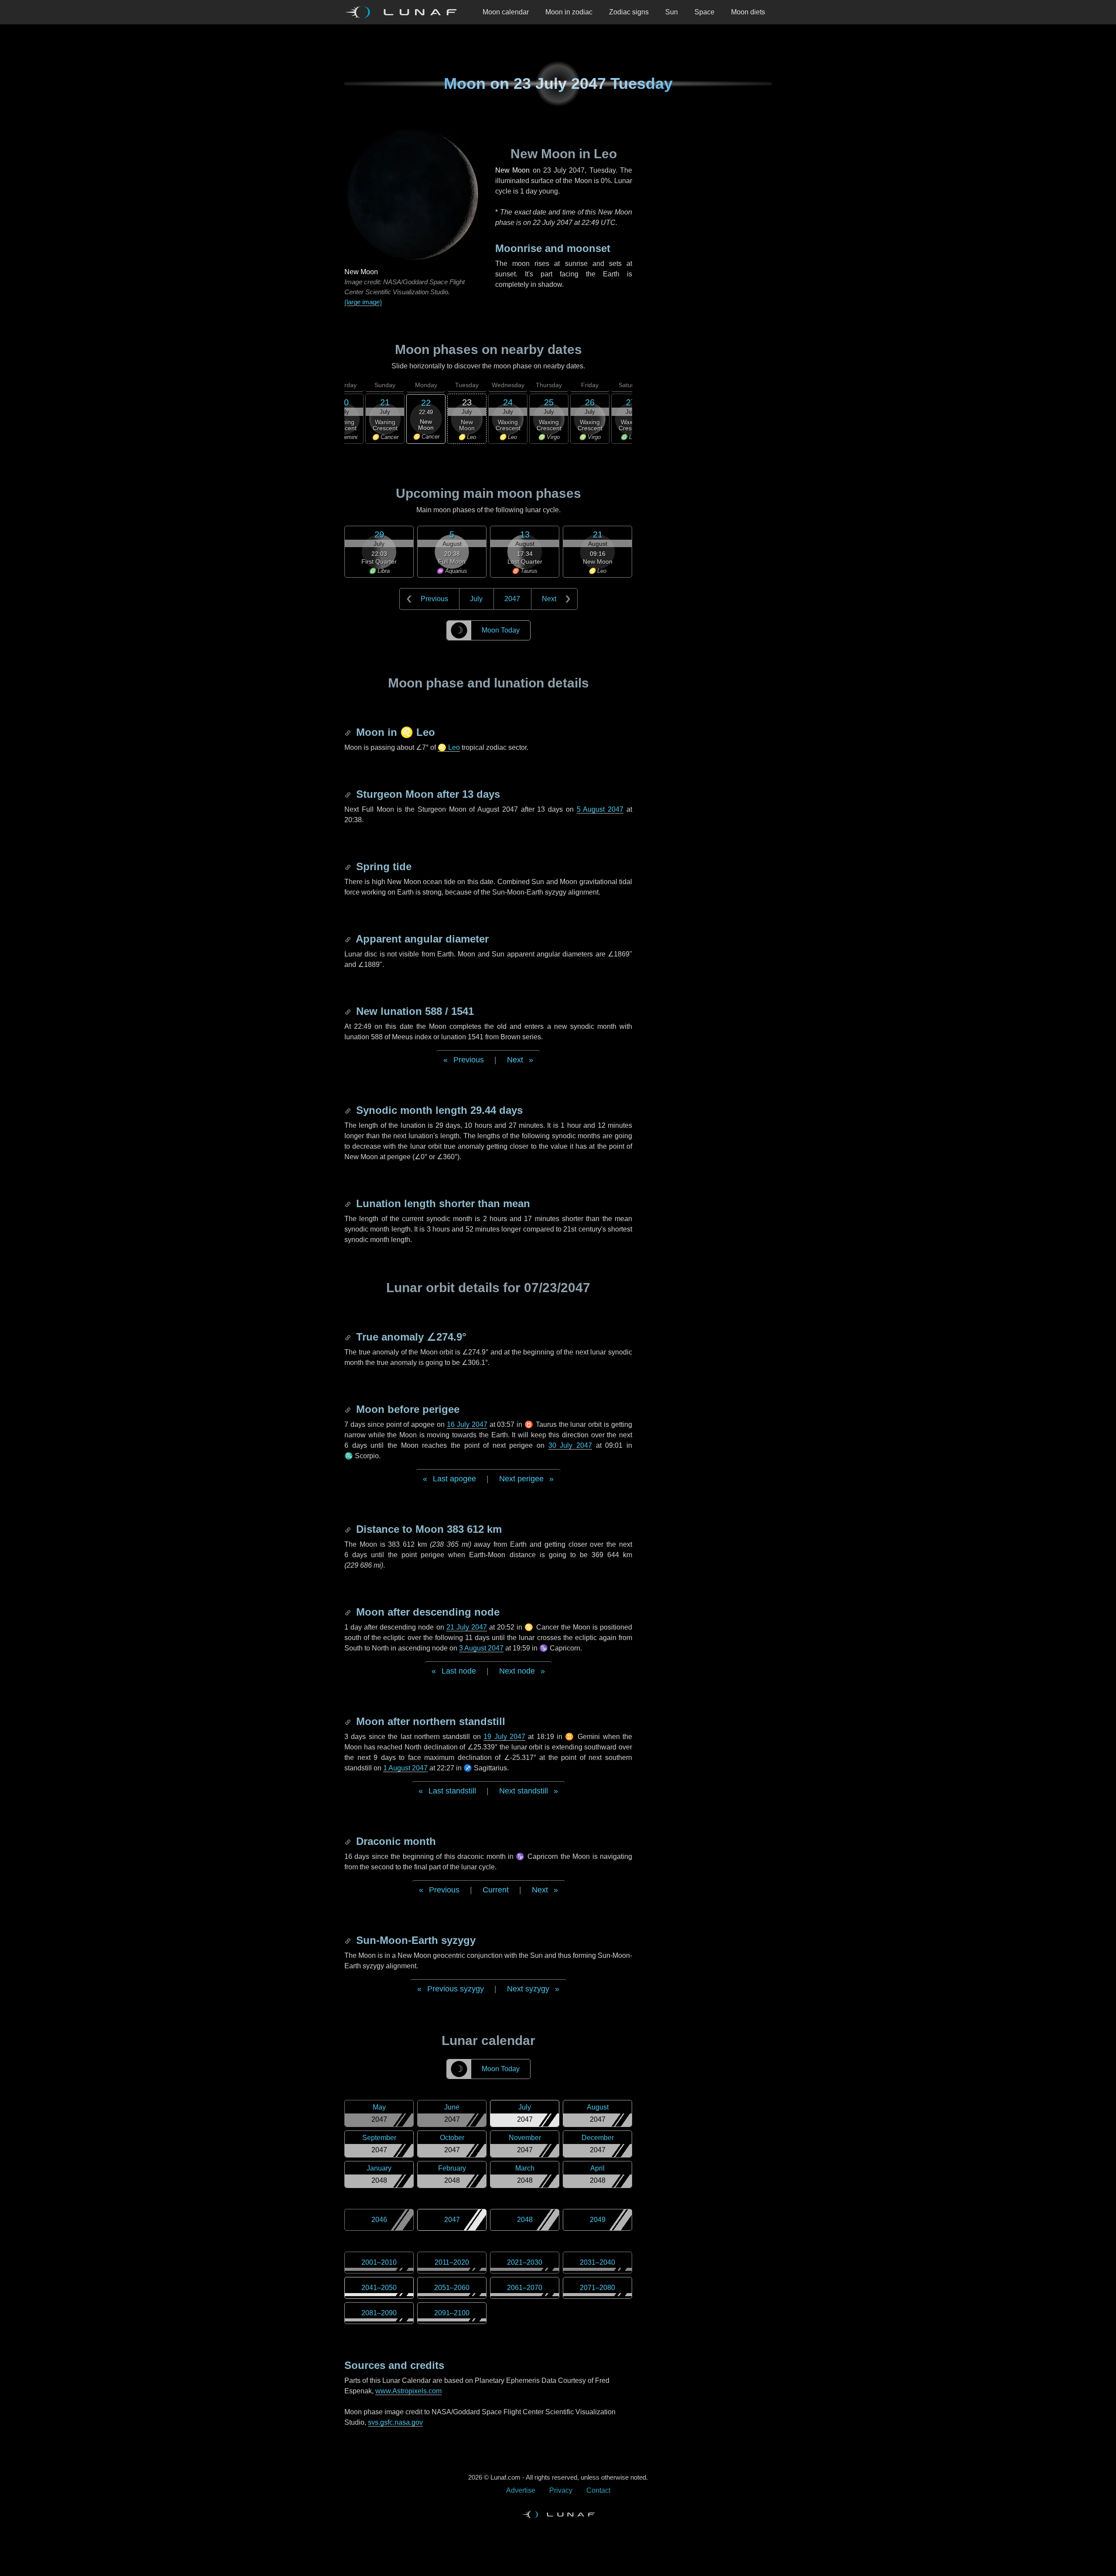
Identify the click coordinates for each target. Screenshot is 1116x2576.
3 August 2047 (481, 1648)
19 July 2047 (504, 1737)
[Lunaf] (404, 12)
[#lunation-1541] (349, 1011)
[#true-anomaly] (349, 1337)
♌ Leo (449, 747)
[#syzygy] (349, 1940)
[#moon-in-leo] (349, 732)
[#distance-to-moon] (349, 1529)
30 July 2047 (570, 1445)
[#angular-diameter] (349, 939)
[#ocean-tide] (349, 866)
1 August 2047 (405, 1768)
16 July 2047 (467, 1424)
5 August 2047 (600, 809)
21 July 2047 (467, 1627)
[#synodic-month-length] (349, 1110)
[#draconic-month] (349, 1841)
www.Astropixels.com (408, 2391)
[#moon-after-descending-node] (349, 1612)
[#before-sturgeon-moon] (349, 794)
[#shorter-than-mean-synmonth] (349, 1203)
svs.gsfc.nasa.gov (395, 2422)
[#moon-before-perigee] (349, 1409)
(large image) (363, 302)
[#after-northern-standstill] (349, 1721)
